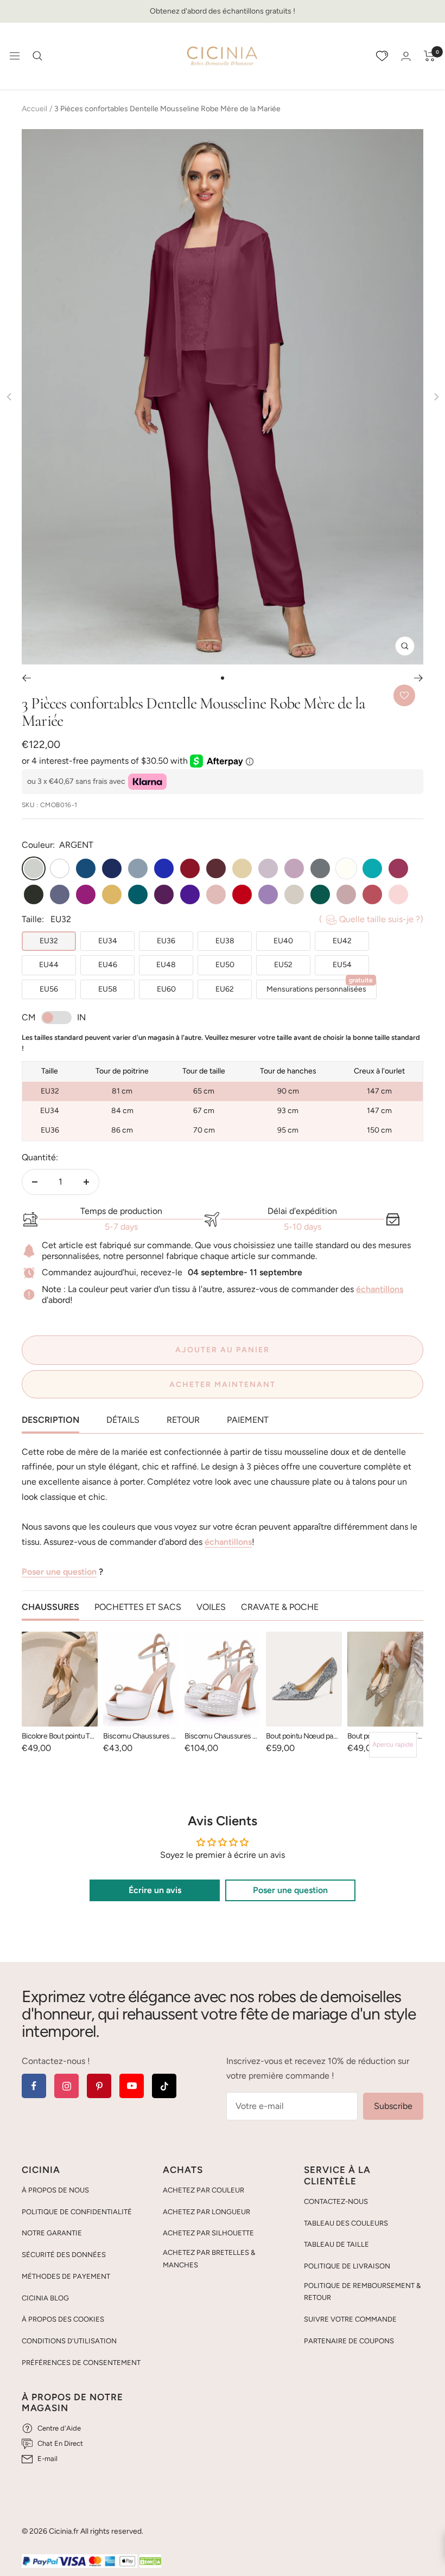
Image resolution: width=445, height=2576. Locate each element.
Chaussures (50, 1607)
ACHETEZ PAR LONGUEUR (206, 2212)
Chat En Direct (60, 2443)
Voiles (211, 1607)
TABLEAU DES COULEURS (346, 2223)
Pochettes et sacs (138, 1607)
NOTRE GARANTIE (52, 2233)
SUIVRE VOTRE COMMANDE (350, 2319)
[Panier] (430, 56)
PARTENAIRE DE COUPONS (349, 2341)
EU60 (166, 989)
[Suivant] (419, 678)
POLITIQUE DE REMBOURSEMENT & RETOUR (362, 2292)
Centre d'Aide (59, 2428)
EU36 (166, 941)
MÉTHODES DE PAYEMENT (66, 2276)
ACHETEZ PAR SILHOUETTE (208, 2233)
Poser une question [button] (290, 1890)
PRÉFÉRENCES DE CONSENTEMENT (81, 2363)
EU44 (49, 965)
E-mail (47, 2459)
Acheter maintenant (223, 1385)
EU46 (108, 965)
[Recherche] (37, 56)
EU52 (283, 965)
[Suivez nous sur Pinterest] (99, 2086)
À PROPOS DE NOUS (55, 2190)
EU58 (108, 989)
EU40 (283, 941)
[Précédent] (26, 678)
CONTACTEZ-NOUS (336, 2201)
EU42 (342, 941)
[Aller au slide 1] (223, 678)
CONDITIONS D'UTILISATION (69, 2341)
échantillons (380, 1289)
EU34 (108, 941)
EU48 (166, 965)
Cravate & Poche (280, 1607)
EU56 (49, 989)
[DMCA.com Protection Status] (150, 2562)
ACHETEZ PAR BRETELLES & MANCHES (209, 2259)
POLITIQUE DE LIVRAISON (347, 2266)
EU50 (225, 965)
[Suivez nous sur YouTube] (132, 2086)
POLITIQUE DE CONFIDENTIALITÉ (77, 2212)
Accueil (34, 109)
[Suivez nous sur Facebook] (34, 2086)
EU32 (49, 941)
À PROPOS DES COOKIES (63, 2319)
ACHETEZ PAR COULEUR (204, 2190)
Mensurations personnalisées (320, 987)
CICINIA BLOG (45, 2298)
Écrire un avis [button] (155, 1890)
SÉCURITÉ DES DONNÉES (64, 2255)
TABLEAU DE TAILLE (336, 2244)
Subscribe (393, 2106)
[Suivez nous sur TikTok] (164, 2086)
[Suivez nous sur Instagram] (66, 2086)
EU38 (225, 941)
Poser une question (59, 1572)
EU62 (225, 989)
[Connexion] (406, 56)
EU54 (342, 965)
